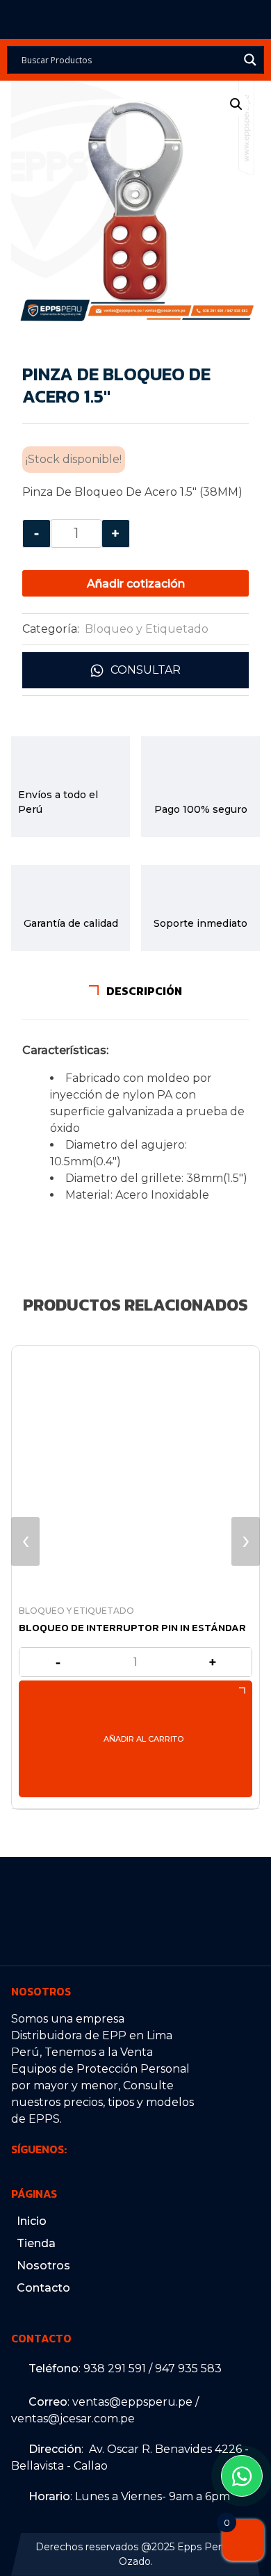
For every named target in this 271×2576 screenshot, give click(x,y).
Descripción (143, 991)
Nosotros (43, 2266)
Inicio (32, 2221)
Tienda (36, 2243)
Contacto (43, 2288)
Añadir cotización (136, 584)
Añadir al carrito (143, 1739)
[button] (236, 104)
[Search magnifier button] (250, 60)
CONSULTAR (146, 670)
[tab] (135, 991)
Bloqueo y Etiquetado (147, 629)
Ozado (135, 2561)
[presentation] (25, 1541)
